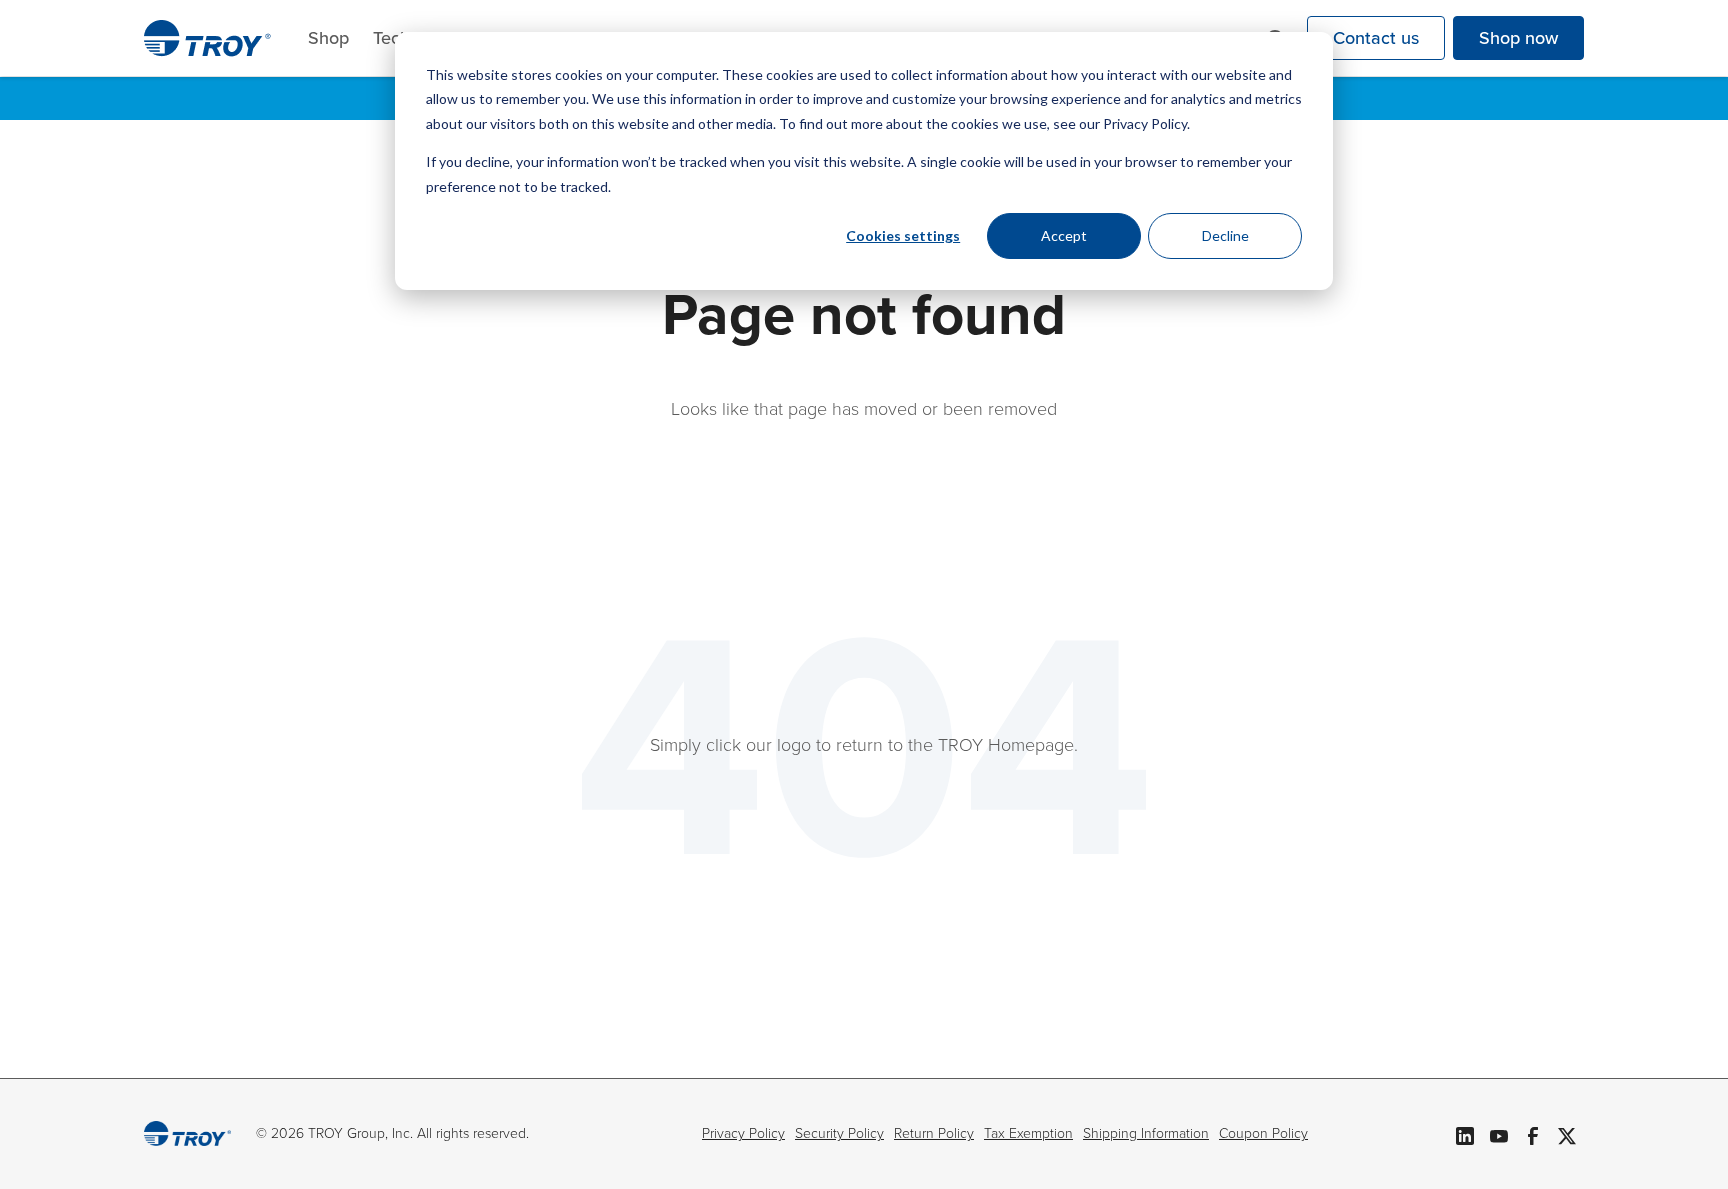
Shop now (1518, 38)
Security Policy (839, 1133)
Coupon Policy (1263, 1133)
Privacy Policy (743, 1133)
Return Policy (934, 1133)
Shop (328, 38)
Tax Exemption (1028, 1133)
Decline (1225, 235)
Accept (1064, 235)
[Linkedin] (1465, 1134)
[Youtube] (1499, 1134)
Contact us (1376, 38)
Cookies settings (903, 235)
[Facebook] (1533, 1134)
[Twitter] (1567, 1134)
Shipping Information (1146, 1133)
